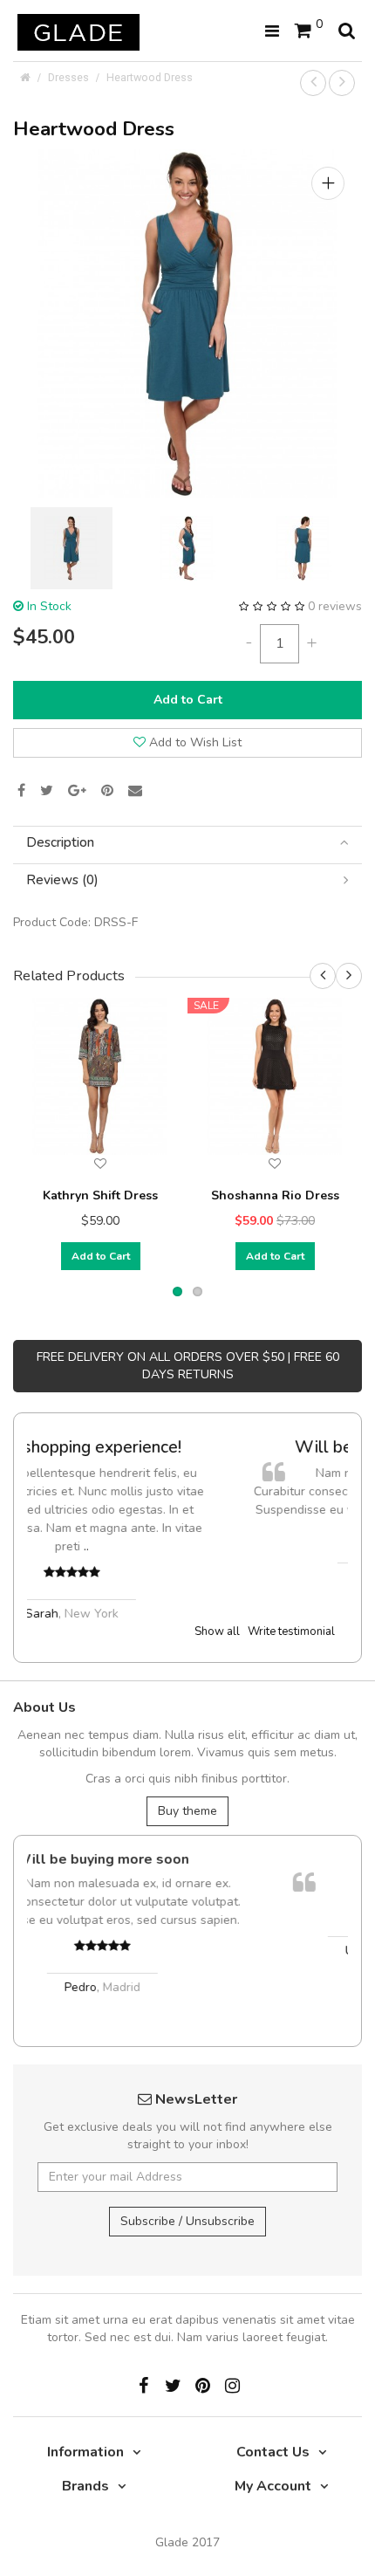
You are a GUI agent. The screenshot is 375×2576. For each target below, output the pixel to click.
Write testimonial (291, 1631)
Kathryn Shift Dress (100, 1195)
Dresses (68, 77)
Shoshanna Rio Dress (275, 1195)
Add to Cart (188, 700)
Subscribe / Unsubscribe (187, 2221)
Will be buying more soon (208, 1447)
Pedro (186, 1577)
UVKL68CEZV (215, 1859)
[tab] (187, 843)
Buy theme (187, 1811)
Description (60, 843)
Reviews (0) (62, 880)
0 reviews (335, 606)
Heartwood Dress (150, 77)
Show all (217, 1631)
